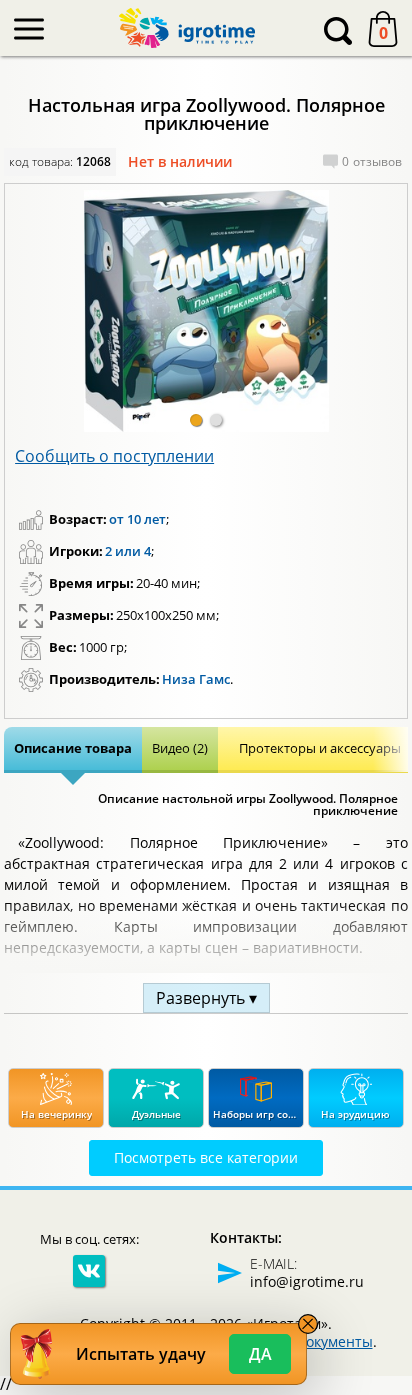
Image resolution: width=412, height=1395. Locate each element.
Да (260, 1354)
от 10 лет (137, 519)
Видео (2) (180, 748)
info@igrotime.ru (307, 1281)
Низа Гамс (196, 679)
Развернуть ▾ (206, 998)
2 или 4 (128, 551)
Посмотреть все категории (206, 1157)
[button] (196, 420)
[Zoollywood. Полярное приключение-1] (206, 311)
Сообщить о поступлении (114, 456)
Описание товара (73, 748)
